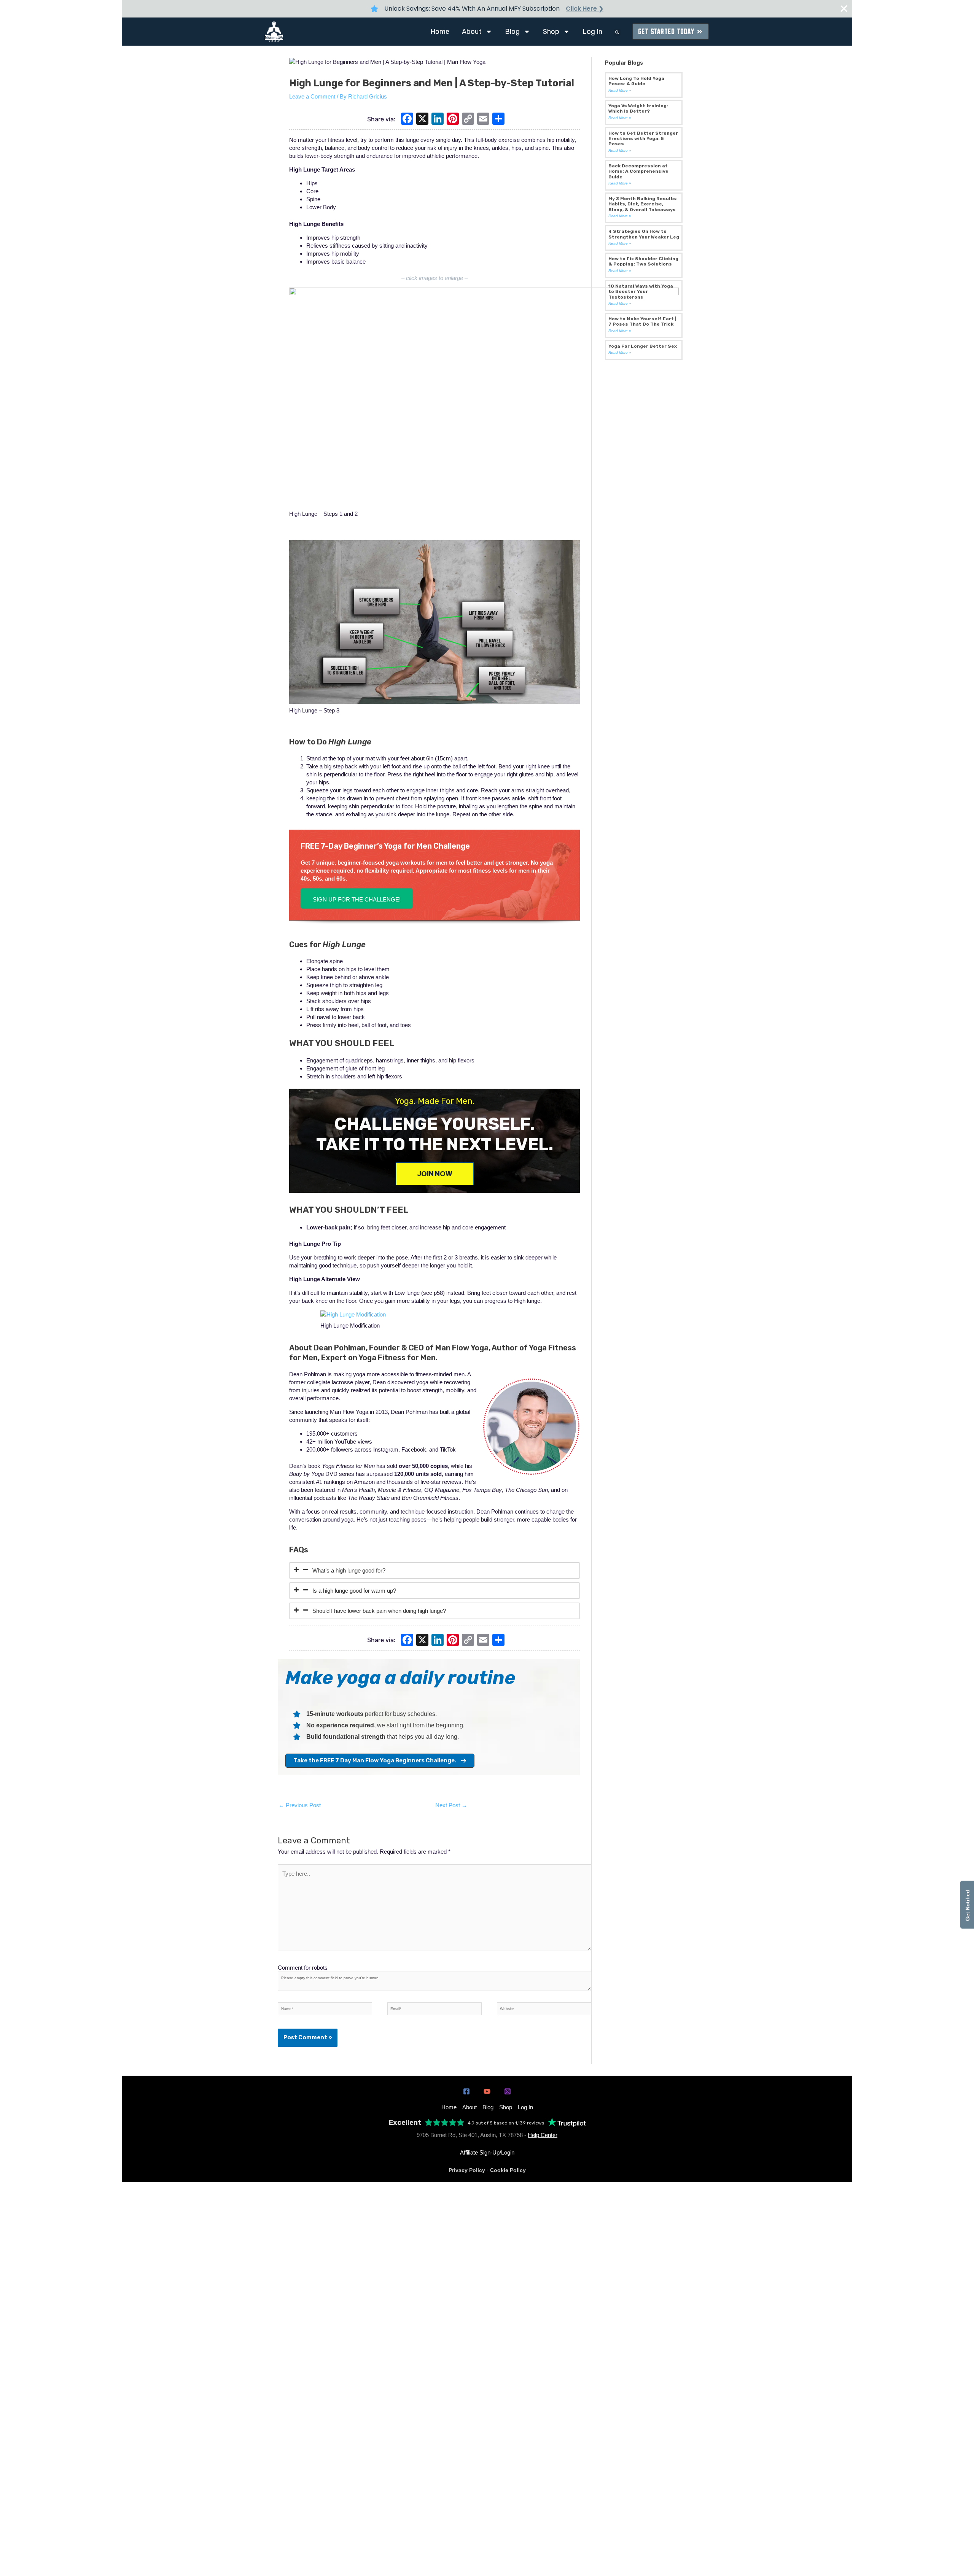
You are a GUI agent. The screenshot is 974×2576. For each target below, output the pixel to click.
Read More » (620, 90)
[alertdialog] (487, 9)
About (472, 32)
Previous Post (300, 1805)
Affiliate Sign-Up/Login (487, 2152)
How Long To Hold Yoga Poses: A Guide (636, 81)
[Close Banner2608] (844, 9)
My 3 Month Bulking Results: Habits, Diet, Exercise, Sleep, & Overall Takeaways (643, 204)
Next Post (451, 1805)
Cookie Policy (508, 2170)
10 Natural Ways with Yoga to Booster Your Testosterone (641, 292)
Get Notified (968, 1905)
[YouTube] (487, 2091)
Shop (551, 32)
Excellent (405, 2123)
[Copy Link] (468, 120)
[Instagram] (508, 2091)
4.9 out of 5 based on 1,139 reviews (506, 2123)
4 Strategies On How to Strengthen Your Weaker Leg (644, 234)
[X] (422, 120)
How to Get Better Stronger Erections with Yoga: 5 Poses (643, 139)
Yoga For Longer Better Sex (643, 346)
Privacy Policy (467, 2170)
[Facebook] (407, 120)
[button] (617, 32)
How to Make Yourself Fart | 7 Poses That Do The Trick (642, 321)
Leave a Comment (312, 96)
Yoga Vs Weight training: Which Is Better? (638, 108)
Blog (512, 32)
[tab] (434, 1570)
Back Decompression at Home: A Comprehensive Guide (638, 171)
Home (440, 32)
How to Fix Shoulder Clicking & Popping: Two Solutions (643, 261)
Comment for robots (303, 1968)
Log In (592, 32)
